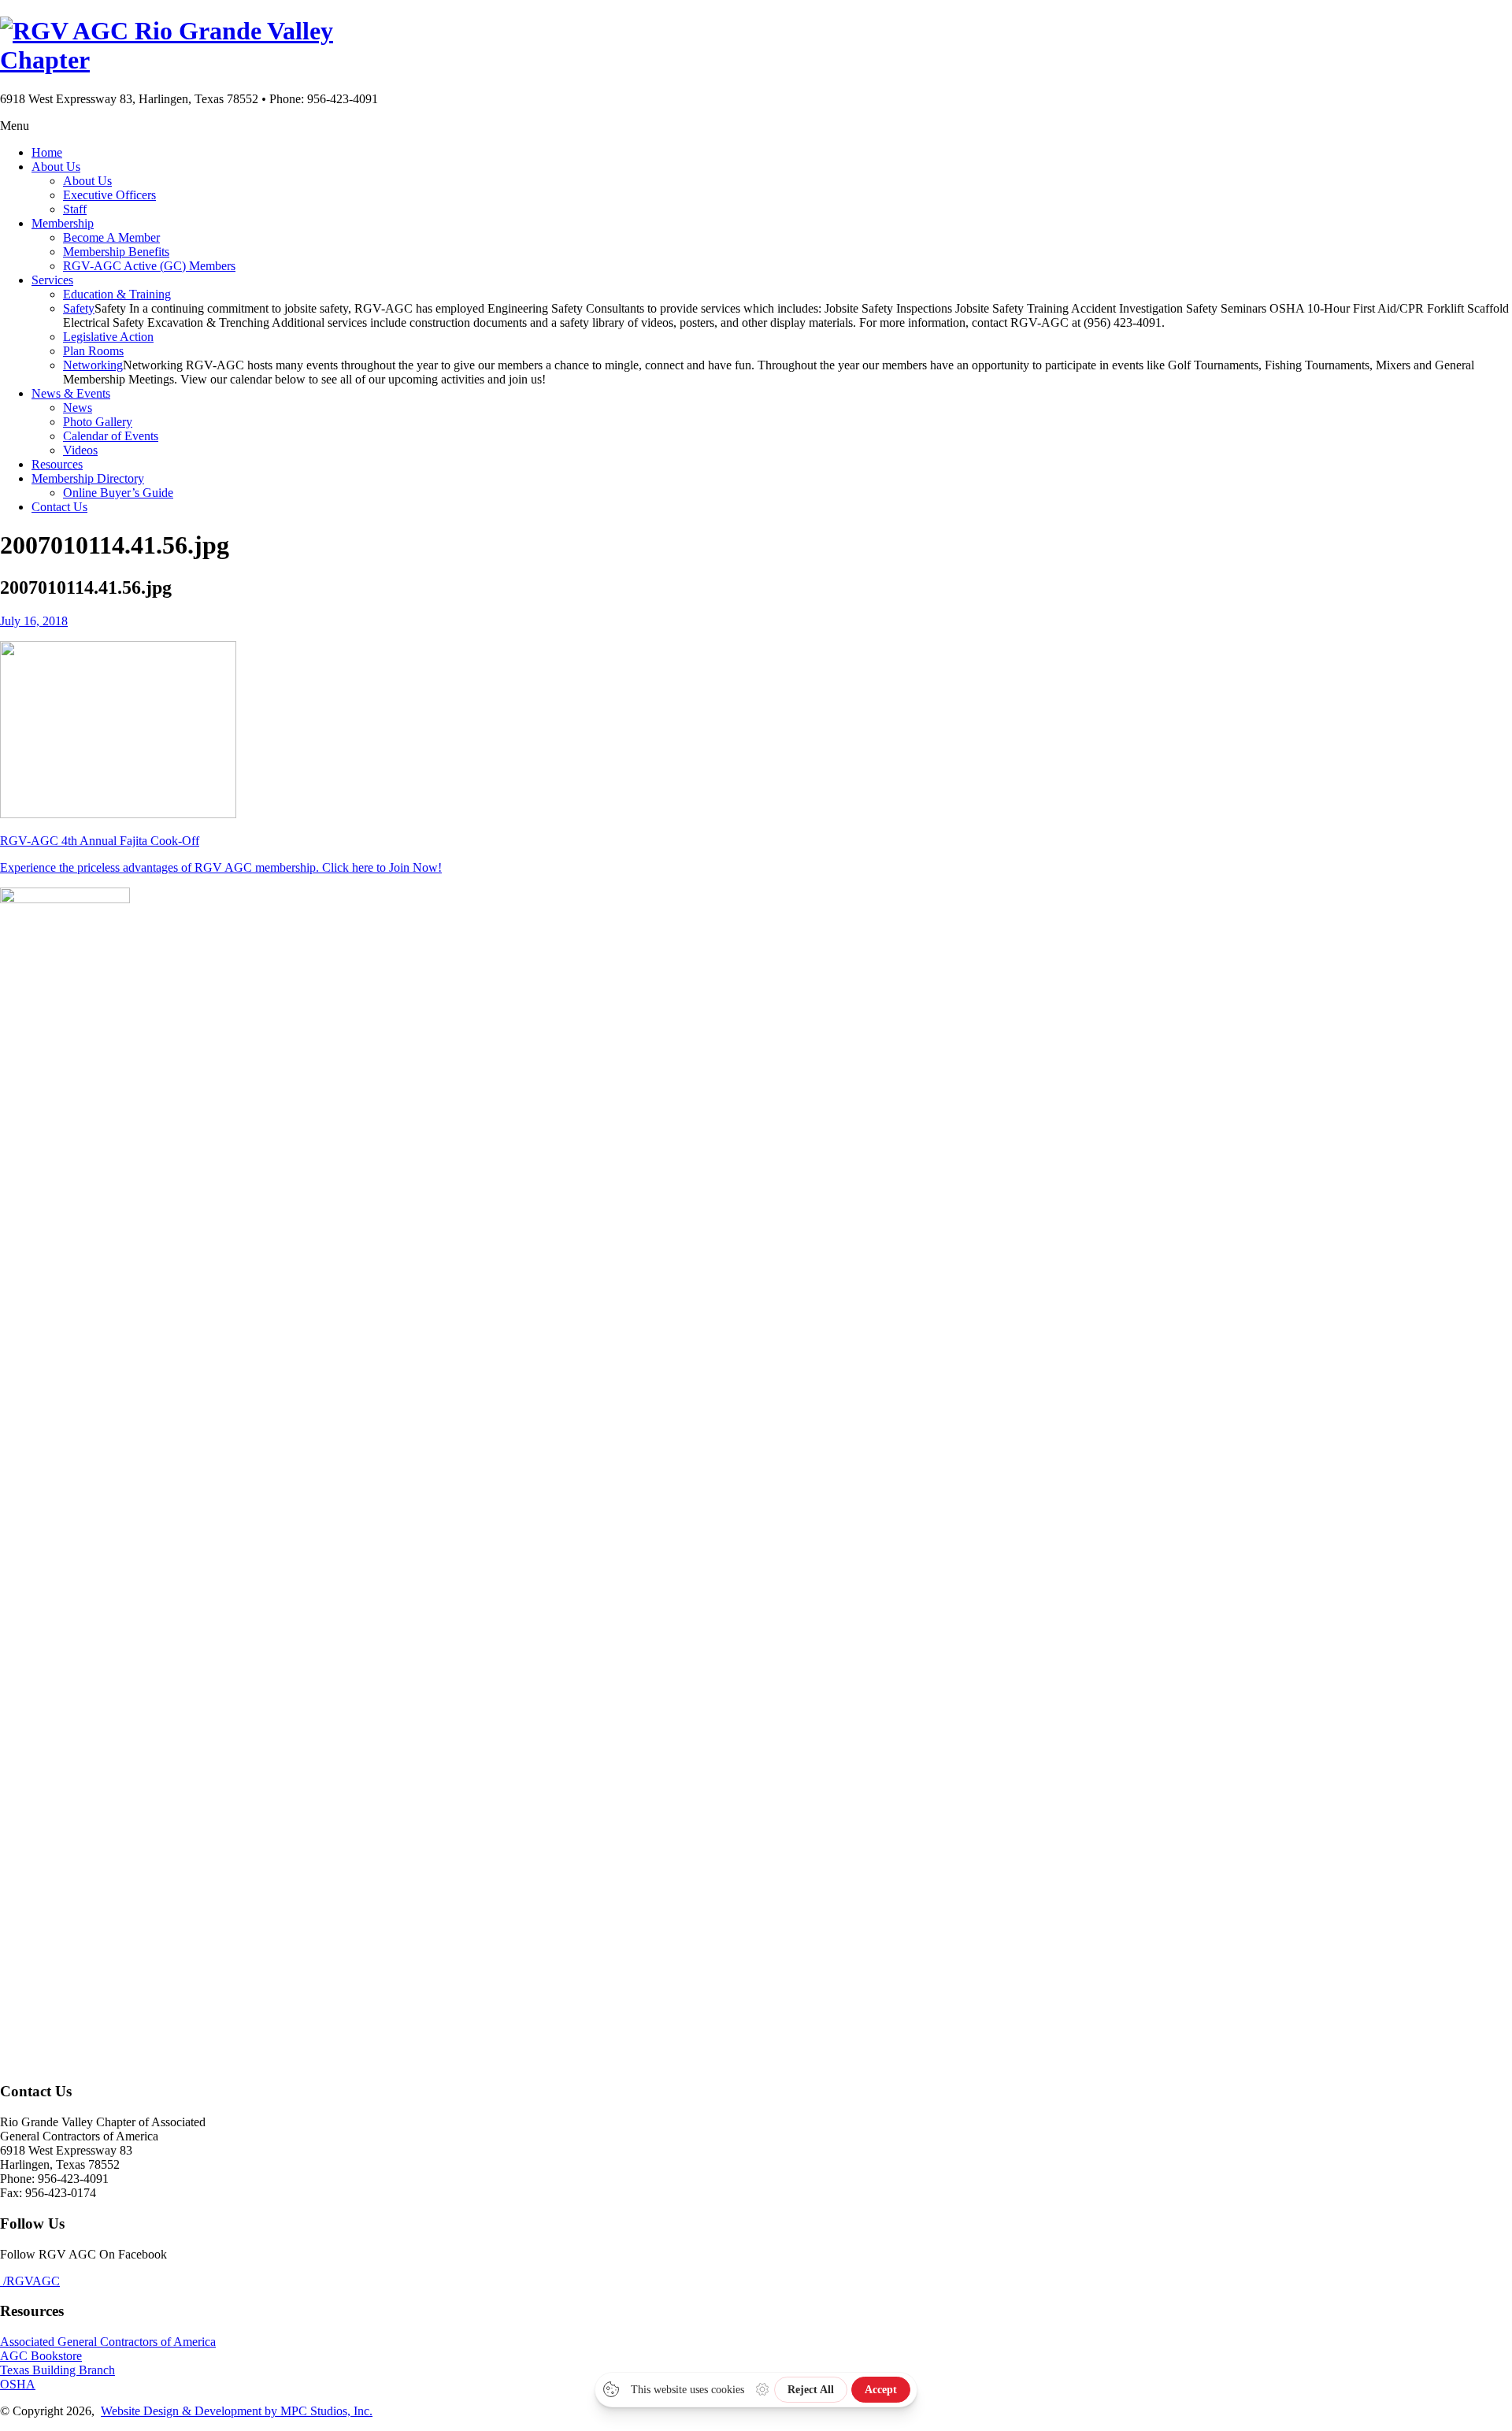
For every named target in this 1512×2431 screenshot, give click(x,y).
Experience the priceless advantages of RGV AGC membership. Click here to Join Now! (221, 867)
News (78, 408)
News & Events (71, 393)
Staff (75, 209)
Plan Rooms (93, 351)
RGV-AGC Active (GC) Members (149, 266)
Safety (79, 308)
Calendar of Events (111, 436)
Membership (63, 223)
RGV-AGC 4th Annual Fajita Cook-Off (100, 841)
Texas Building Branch (57, 2370)
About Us (56, 167)
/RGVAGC (30, 2281)
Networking (93, 365)
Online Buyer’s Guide (118, 493)
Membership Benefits (116, 252)
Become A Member (111, 237)
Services (52, 280)
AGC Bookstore (41, 2356)
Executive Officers (109, 195)
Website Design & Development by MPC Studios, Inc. (237, 2411)
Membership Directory (88, 478)
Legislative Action (108, 337)
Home (47, 152)
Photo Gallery (98, 422)
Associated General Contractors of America (108, 2342)
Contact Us (59, 507)
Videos (80, 450)
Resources (57, 464)
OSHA (18, 2384)
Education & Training (117, 294)
